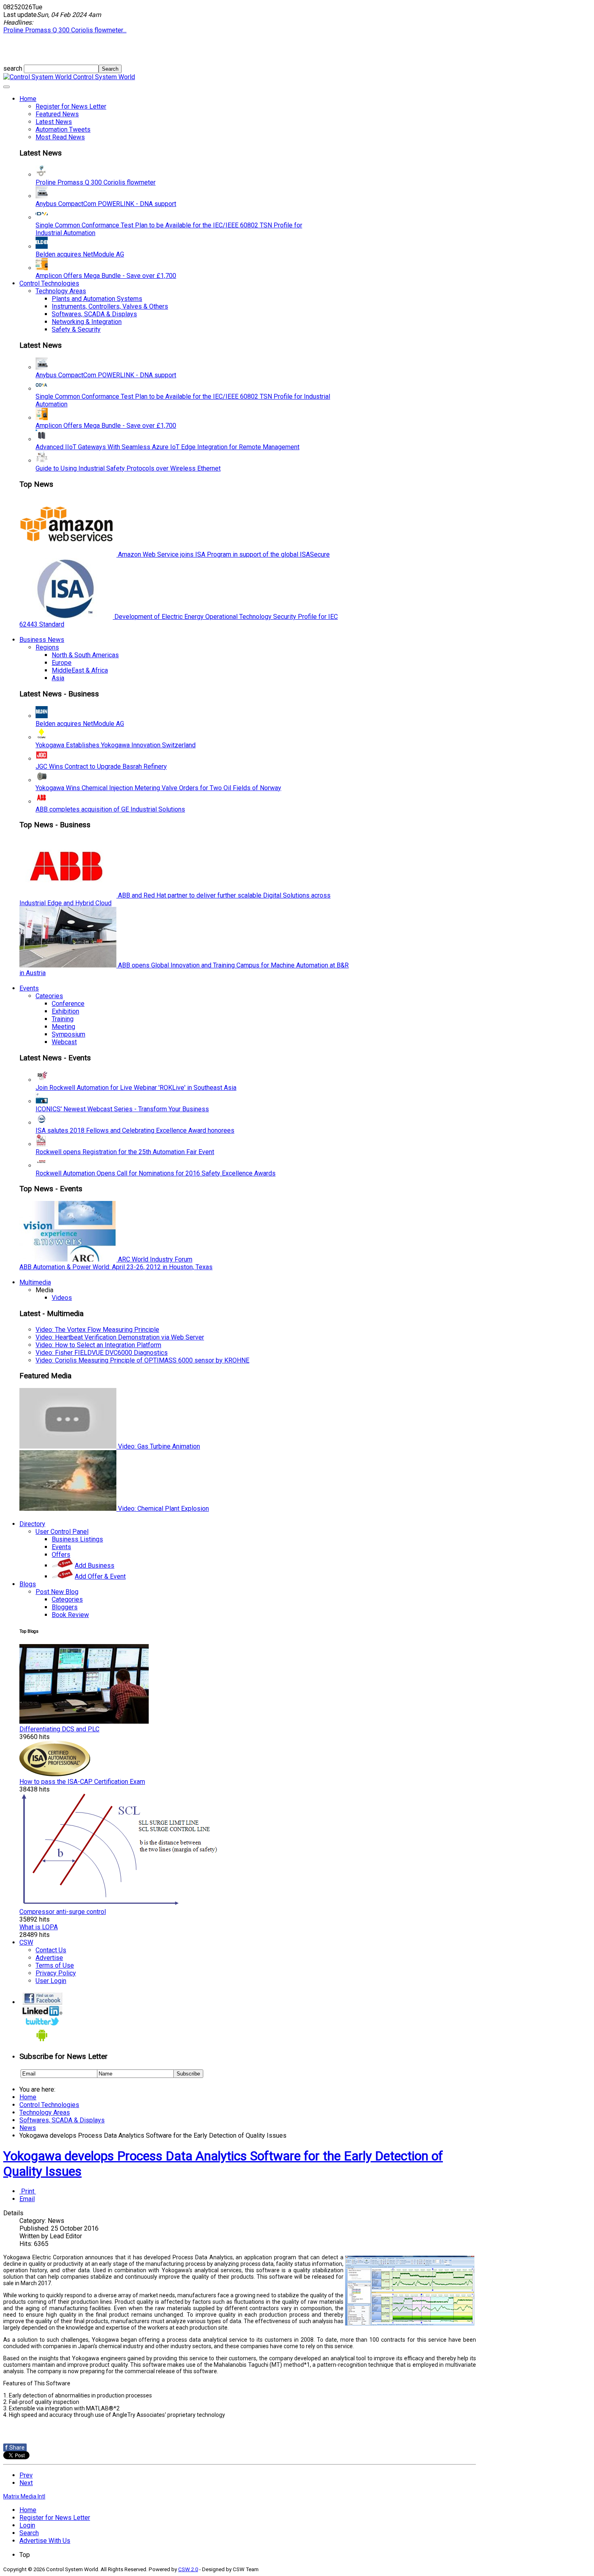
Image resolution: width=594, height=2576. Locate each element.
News (28, 2128)
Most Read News (60, 137)
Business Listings (77, 1539)
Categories (67, 1599)
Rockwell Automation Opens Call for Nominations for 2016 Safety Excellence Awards (156, 1173)
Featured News (57, 114)
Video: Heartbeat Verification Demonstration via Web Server (120, 1337)
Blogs (28, 1584)
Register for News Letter (71, 106)
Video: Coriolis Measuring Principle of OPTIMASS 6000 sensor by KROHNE (142, 1360)
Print (28, 2191)
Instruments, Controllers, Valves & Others (110, 306)
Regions (47, 647)
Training (63, 1019)
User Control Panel (62, 1532)
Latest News (54, 122)
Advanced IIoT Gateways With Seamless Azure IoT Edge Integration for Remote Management (167, 447)
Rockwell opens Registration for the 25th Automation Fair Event (125, 1152)
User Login (51, 1981)
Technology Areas (61, 291)
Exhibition (65, 1011)
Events (29, 988)
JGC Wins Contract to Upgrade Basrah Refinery (101, 766)
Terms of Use (55, 1965)
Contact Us (51, 1950)
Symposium (68, 1034)
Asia (58, 678)
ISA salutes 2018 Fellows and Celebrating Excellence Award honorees (135, 1130)
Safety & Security (76, 329)
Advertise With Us (45, 2541)
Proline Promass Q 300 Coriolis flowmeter (96, 182)
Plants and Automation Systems (97, 299)
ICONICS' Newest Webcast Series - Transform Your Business (122, 1109)
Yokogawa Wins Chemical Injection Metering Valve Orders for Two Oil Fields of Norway (158, 788)
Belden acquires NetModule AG (80, 254)
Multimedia (35, 1282)
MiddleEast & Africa (80, 670)
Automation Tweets (63, 129)
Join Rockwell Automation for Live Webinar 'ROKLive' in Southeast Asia (136, 1088)
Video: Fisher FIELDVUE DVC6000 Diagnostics (102, 1353)
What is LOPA (39, 1927)
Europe (62, 663)
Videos (62, 1298)
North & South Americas (85, 655)
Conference (68, 1004)
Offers (61, 1555)
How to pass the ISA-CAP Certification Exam (82, 1782)
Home (28, 99)
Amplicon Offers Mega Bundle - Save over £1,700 (106, 276)
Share (15, 2448)
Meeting (63, 1027)
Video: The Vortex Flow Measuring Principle (97, 1330)
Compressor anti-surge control (63, 1912)
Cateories (49, 996)
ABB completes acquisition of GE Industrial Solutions (110, 809)
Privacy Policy (56, 1973)
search (14, 68)
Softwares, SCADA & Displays (94, 314)
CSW (26, 1942)
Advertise (49, 1958)
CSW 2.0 (188, 2569)
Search (29, 2533)
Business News (42, 640)
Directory (32, 1524)
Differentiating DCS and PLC (59, 1729)
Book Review (70, 1615)
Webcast (64, 1042)
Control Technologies (49, 283)
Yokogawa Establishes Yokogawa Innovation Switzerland (116, 745)
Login (27, 2525)
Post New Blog (57, 1592)
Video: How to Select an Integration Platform (98, 1345)
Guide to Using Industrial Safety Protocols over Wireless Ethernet (128, 468)
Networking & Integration (87, 322)
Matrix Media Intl (24, 2496)
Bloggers (65, 1607)
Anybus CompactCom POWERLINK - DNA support (106, 204)
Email (27, 2199)
